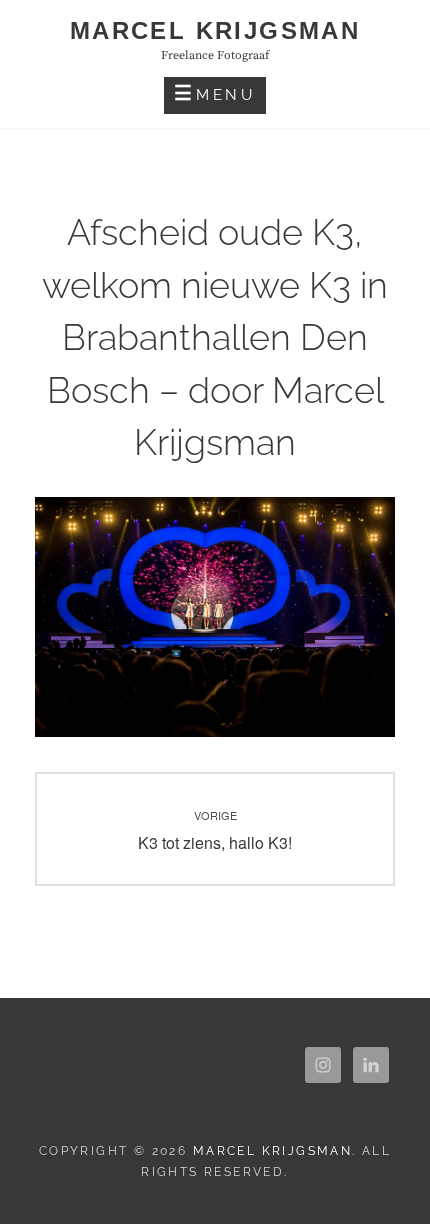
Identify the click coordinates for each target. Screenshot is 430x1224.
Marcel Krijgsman (215, 30)
